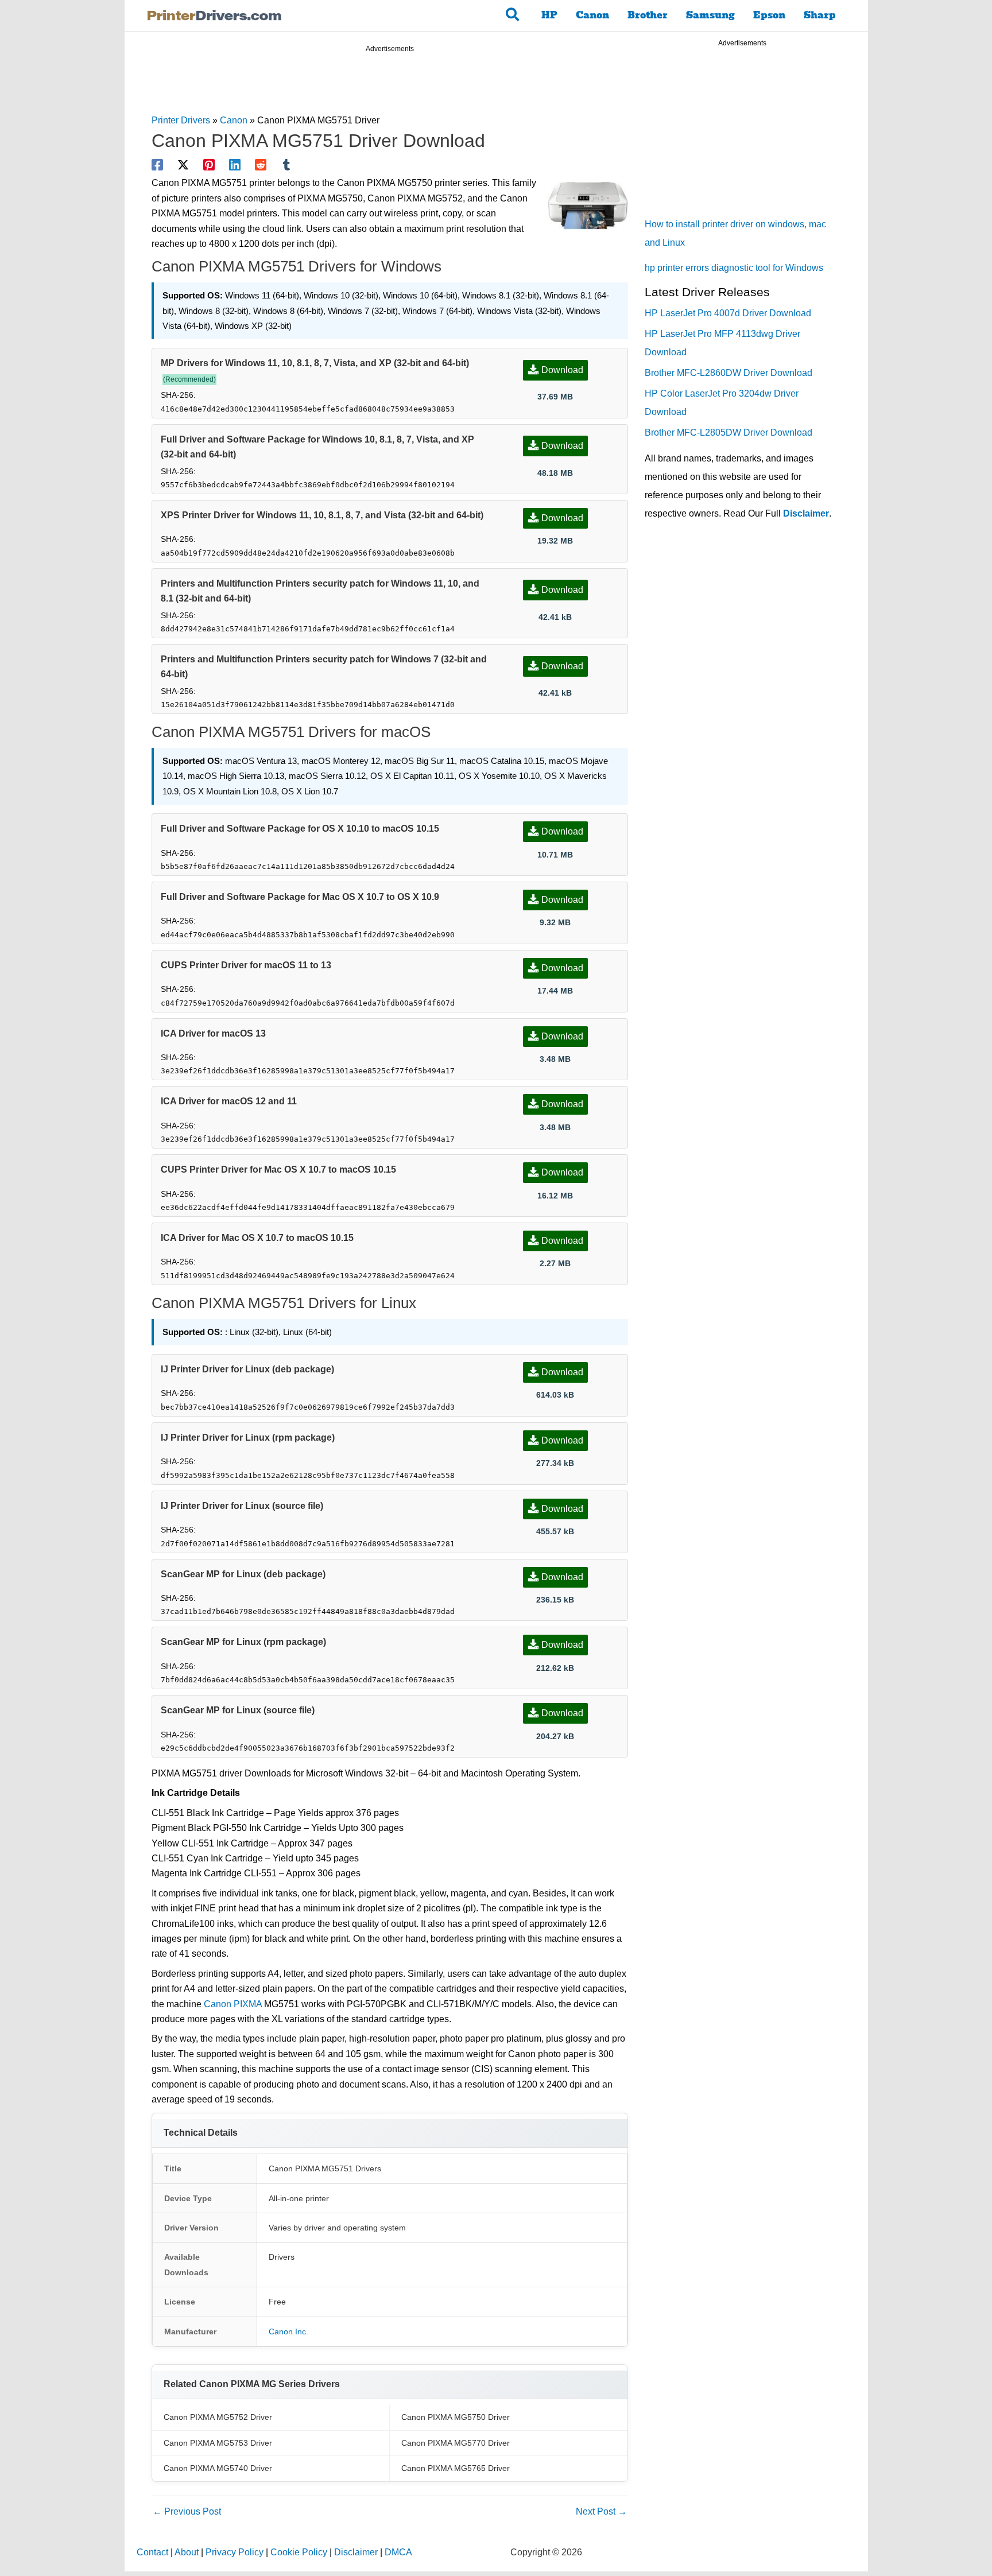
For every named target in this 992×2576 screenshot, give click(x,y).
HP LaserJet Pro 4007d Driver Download (728, 313)
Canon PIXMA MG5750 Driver (456, 2417)
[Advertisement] (390, 85)
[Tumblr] (286, 165)
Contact (152, 2552)
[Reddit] (261, 165)
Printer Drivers (181, 120)
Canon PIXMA (233, 2004)
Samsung (710, 15)
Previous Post (187, 2511)
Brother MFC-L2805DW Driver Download (728, 432)
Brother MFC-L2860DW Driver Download (728, 373)
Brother (648, 15)
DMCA (398, 2552)
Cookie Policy (299, 2552)
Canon (592, 15)
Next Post (601, 2511)
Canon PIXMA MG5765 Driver (456, 2468)
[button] (513, 15)
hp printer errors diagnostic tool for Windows (734, 268)
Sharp (820, 15)
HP (549, 15)
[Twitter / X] (183, 165)
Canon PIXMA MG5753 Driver (218, 2443)
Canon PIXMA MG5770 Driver (456, 2443)
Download (562, 370)
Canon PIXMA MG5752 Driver (218, 2417)
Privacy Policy (235, 2552)
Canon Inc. (288, 2331)
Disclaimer (806, 513)
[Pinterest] (209, 165)
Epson (769, 15)
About (187, 2552)
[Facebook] (157, 165)
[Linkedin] (235, 165)
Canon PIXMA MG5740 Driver (218, 2468)
